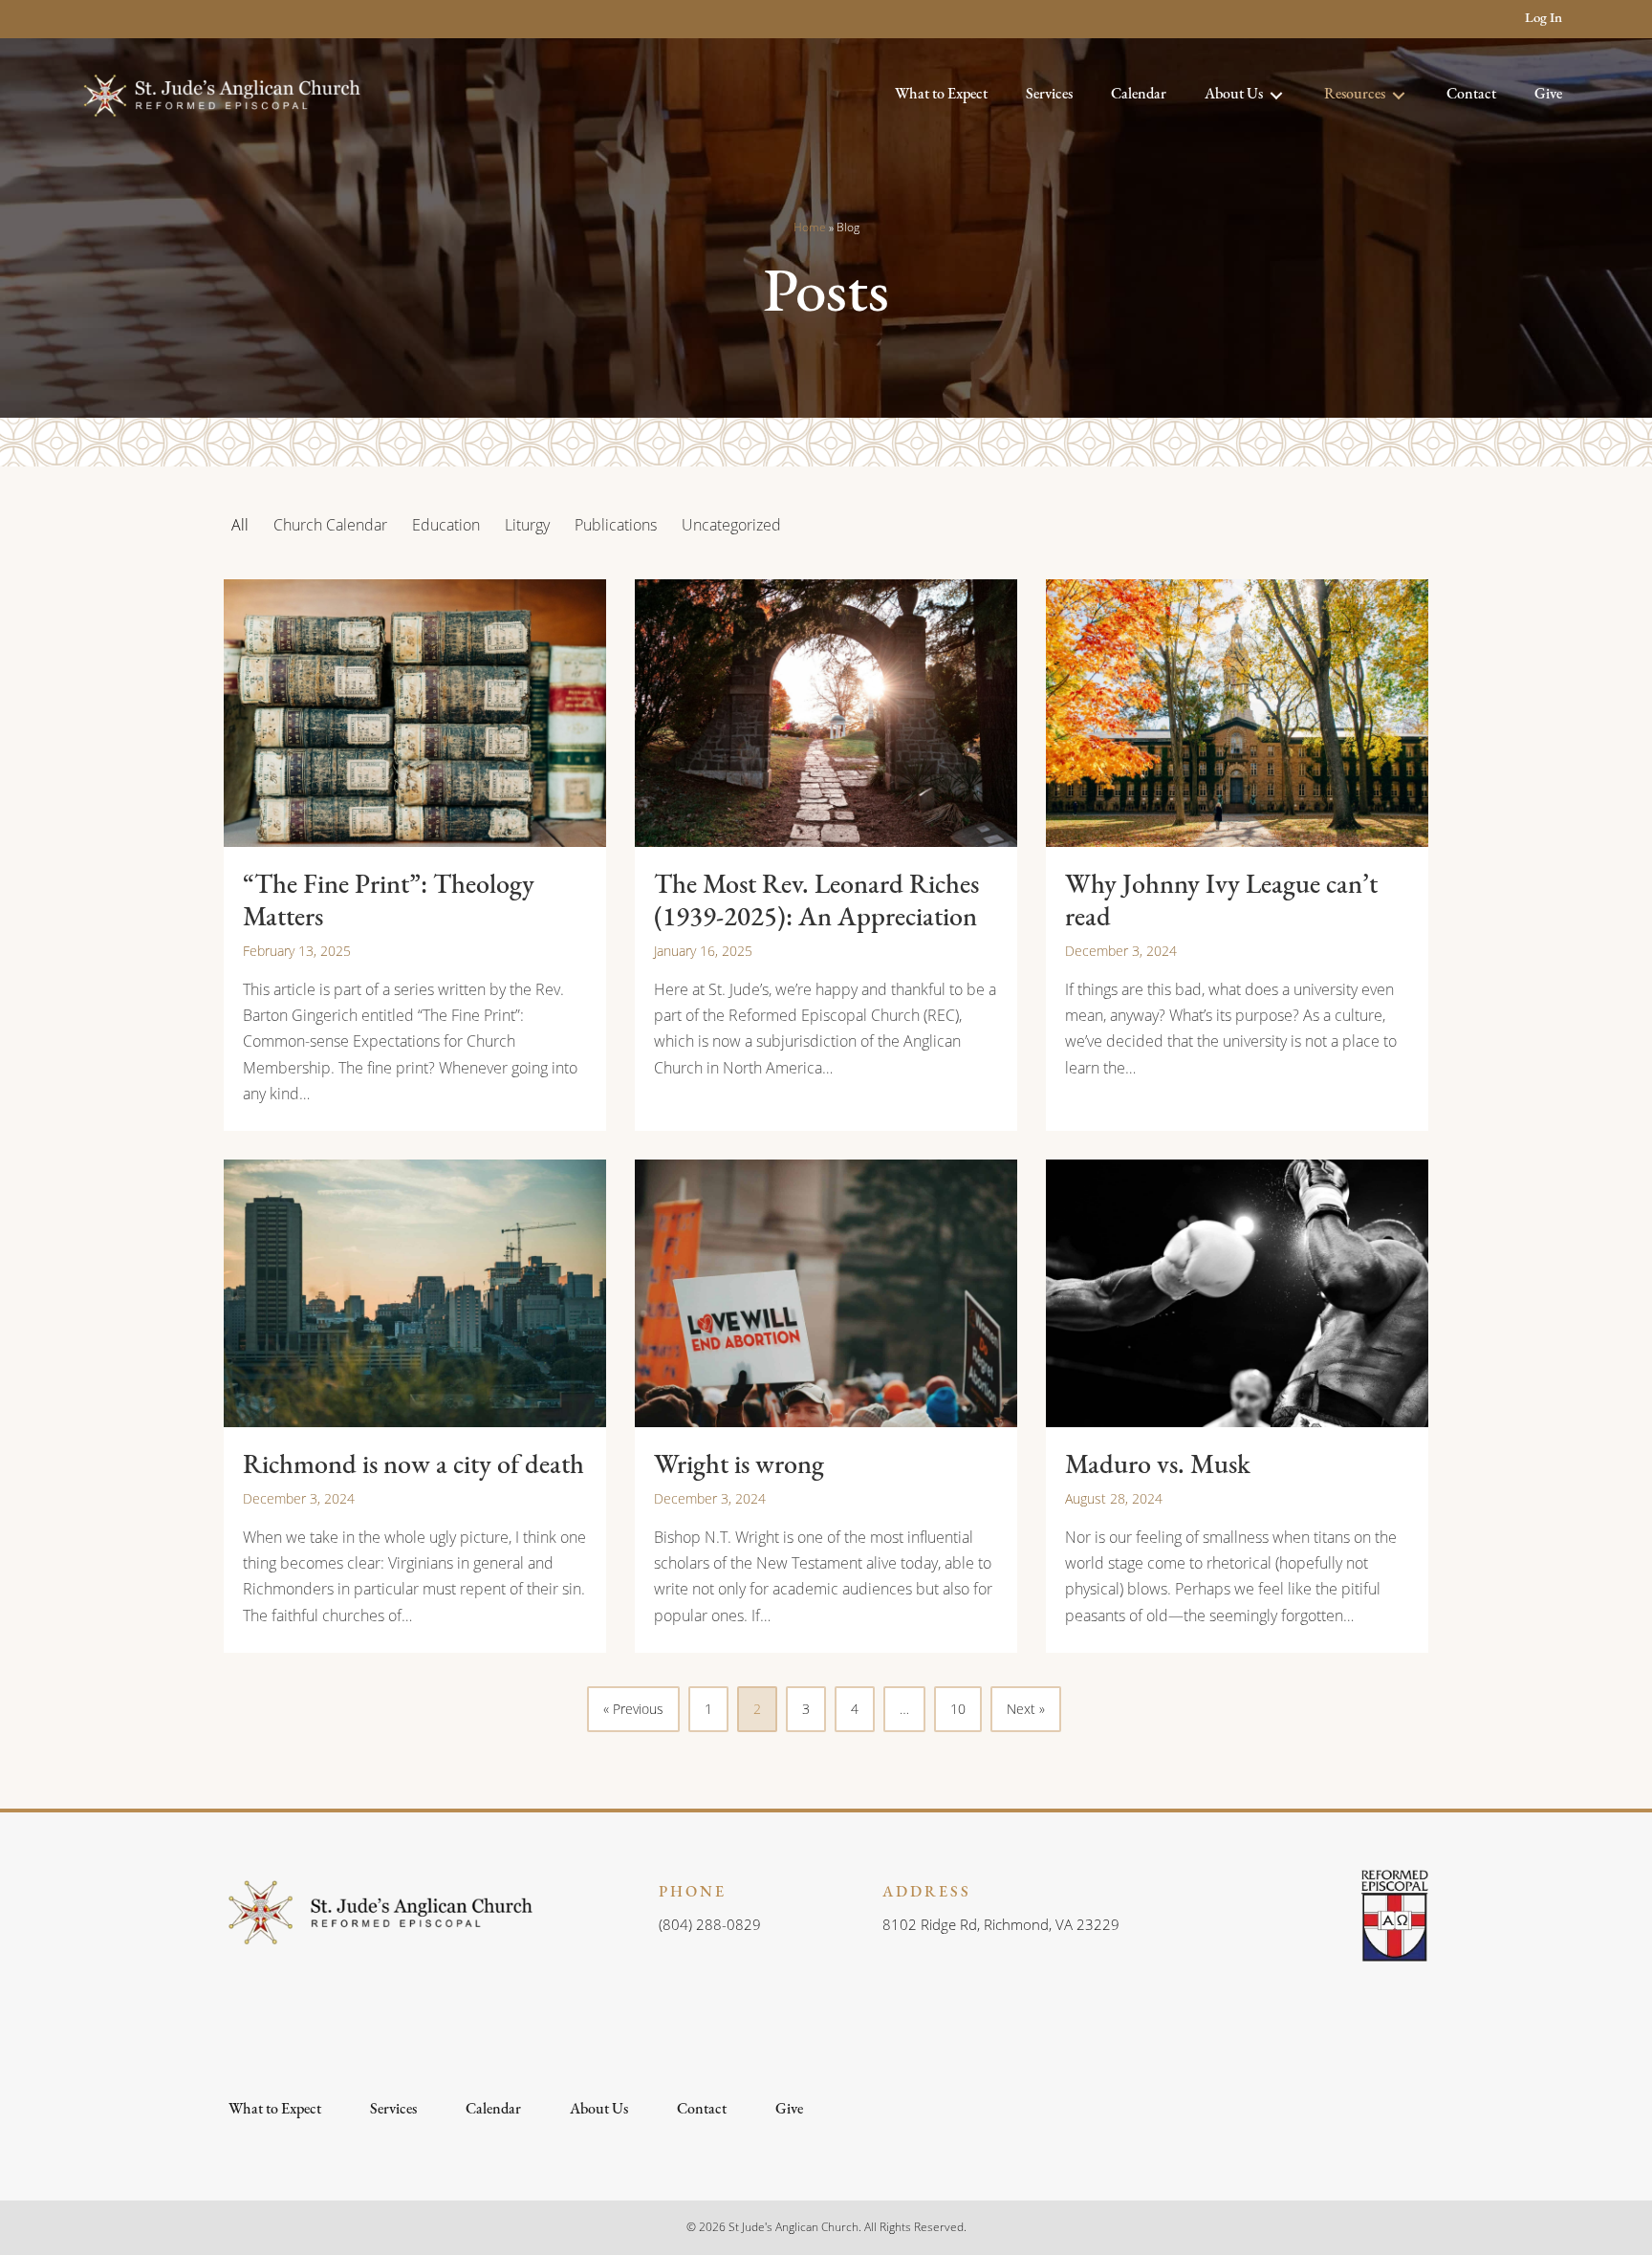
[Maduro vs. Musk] (1237, 1406)
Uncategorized (731, 525)
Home (810, 227)
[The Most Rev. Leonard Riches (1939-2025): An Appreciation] (826, 855)
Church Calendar (330, 525)
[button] (92, 20)
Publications (616, 525)
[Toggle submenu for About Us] (1276, 95)
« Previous (633, 1709)
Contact (702, 2110)
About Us (599, 2110)
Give (789, 2110)
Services (393, 2110)
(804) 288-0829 (710, 1924)
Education (446, 525)
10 (958, 1709)
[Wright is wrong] (826, 1406)
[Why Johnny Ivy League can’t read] (1237, 855)
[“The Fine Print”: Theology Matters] (415, 855)
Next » (1026, 1709)
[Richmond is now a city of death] (415, 1406)
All (240, 525)
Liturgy (527, 525)
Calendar (493, 2110)
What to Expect (275, 2110)
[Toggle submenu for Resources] (1399, 95)
